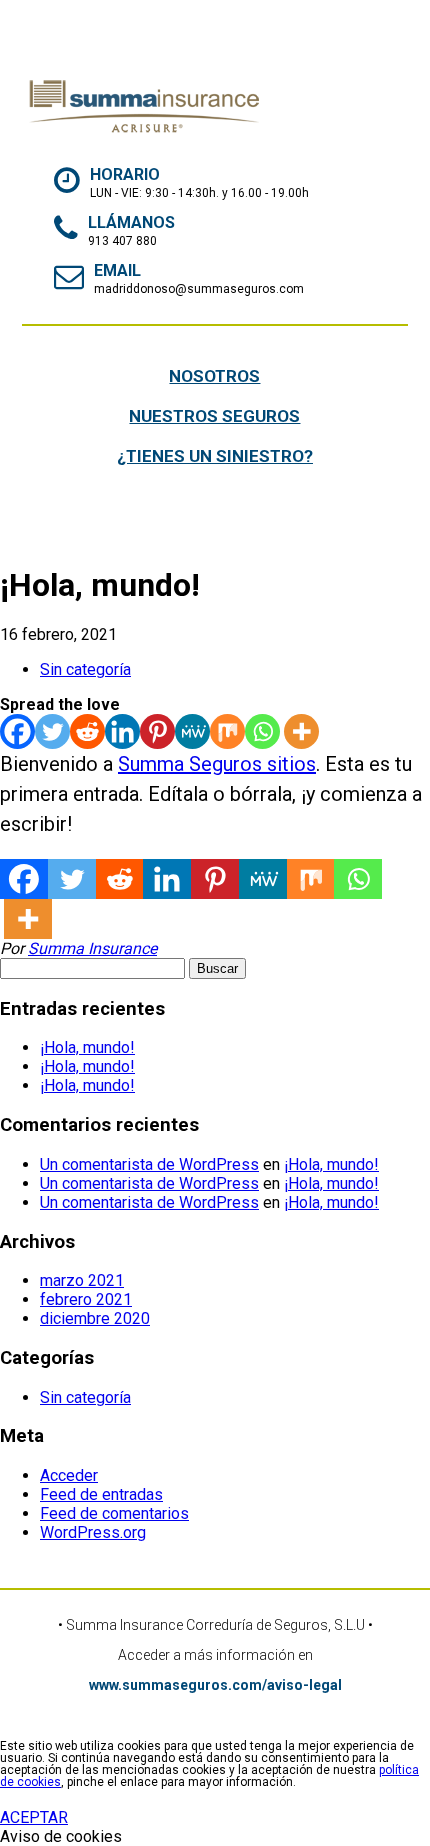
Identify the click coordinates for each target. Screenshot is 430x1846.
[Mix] (227, 731)
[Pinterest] (157, 731)
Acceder (69, 1475)
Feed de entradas (101, 1494)
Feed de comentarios (114, 1513)
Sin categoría (85, 669)
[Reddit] (87, 731)
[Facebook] (17, 731)
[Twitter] (52, 731)
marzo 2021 (82, 1280)
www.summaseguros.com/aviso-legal (215, 1685)
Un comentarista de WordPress (149, 1164)
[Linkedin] (122, 731)
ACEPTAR (34, 1817)
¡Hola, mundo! (87, 1047)
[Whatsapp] (262, 731)
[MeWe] (192, 731)
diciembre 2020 (95, 1318)
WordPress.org (93, 1532)
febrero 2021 (86, 1299)
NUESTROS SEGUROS (214, 416)
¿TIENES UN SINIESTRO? (215, 456)
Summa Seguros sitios (217, 764)
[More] (301, 731)
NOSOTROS (214, 376)
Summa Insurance (92, 948)
